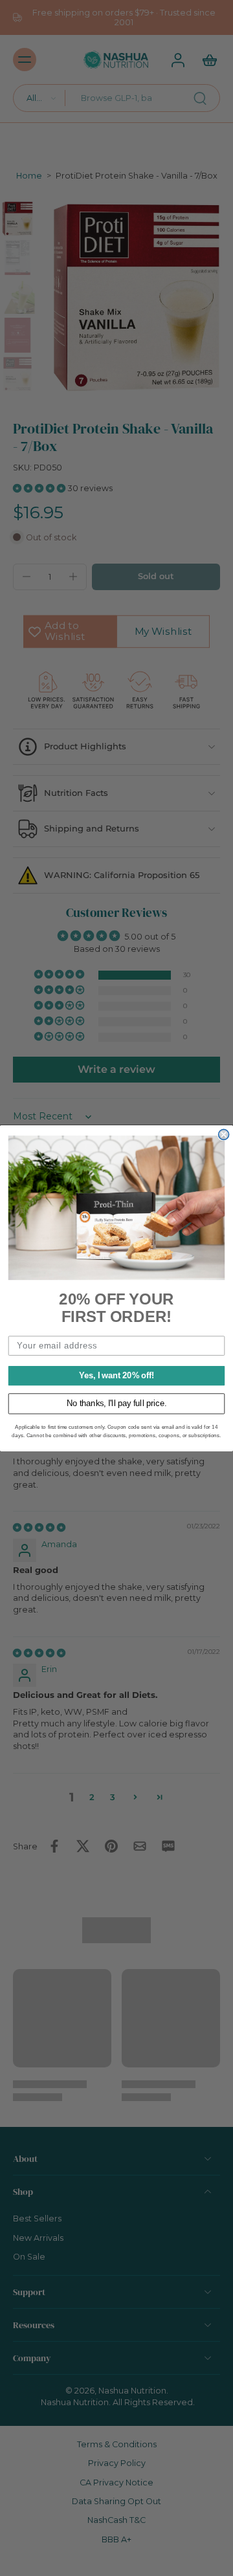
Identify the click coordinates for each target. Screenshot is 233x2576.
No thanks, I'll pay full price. (116, 1404)
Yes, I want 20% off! (116, 1375)
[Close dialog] (224, 1134)
